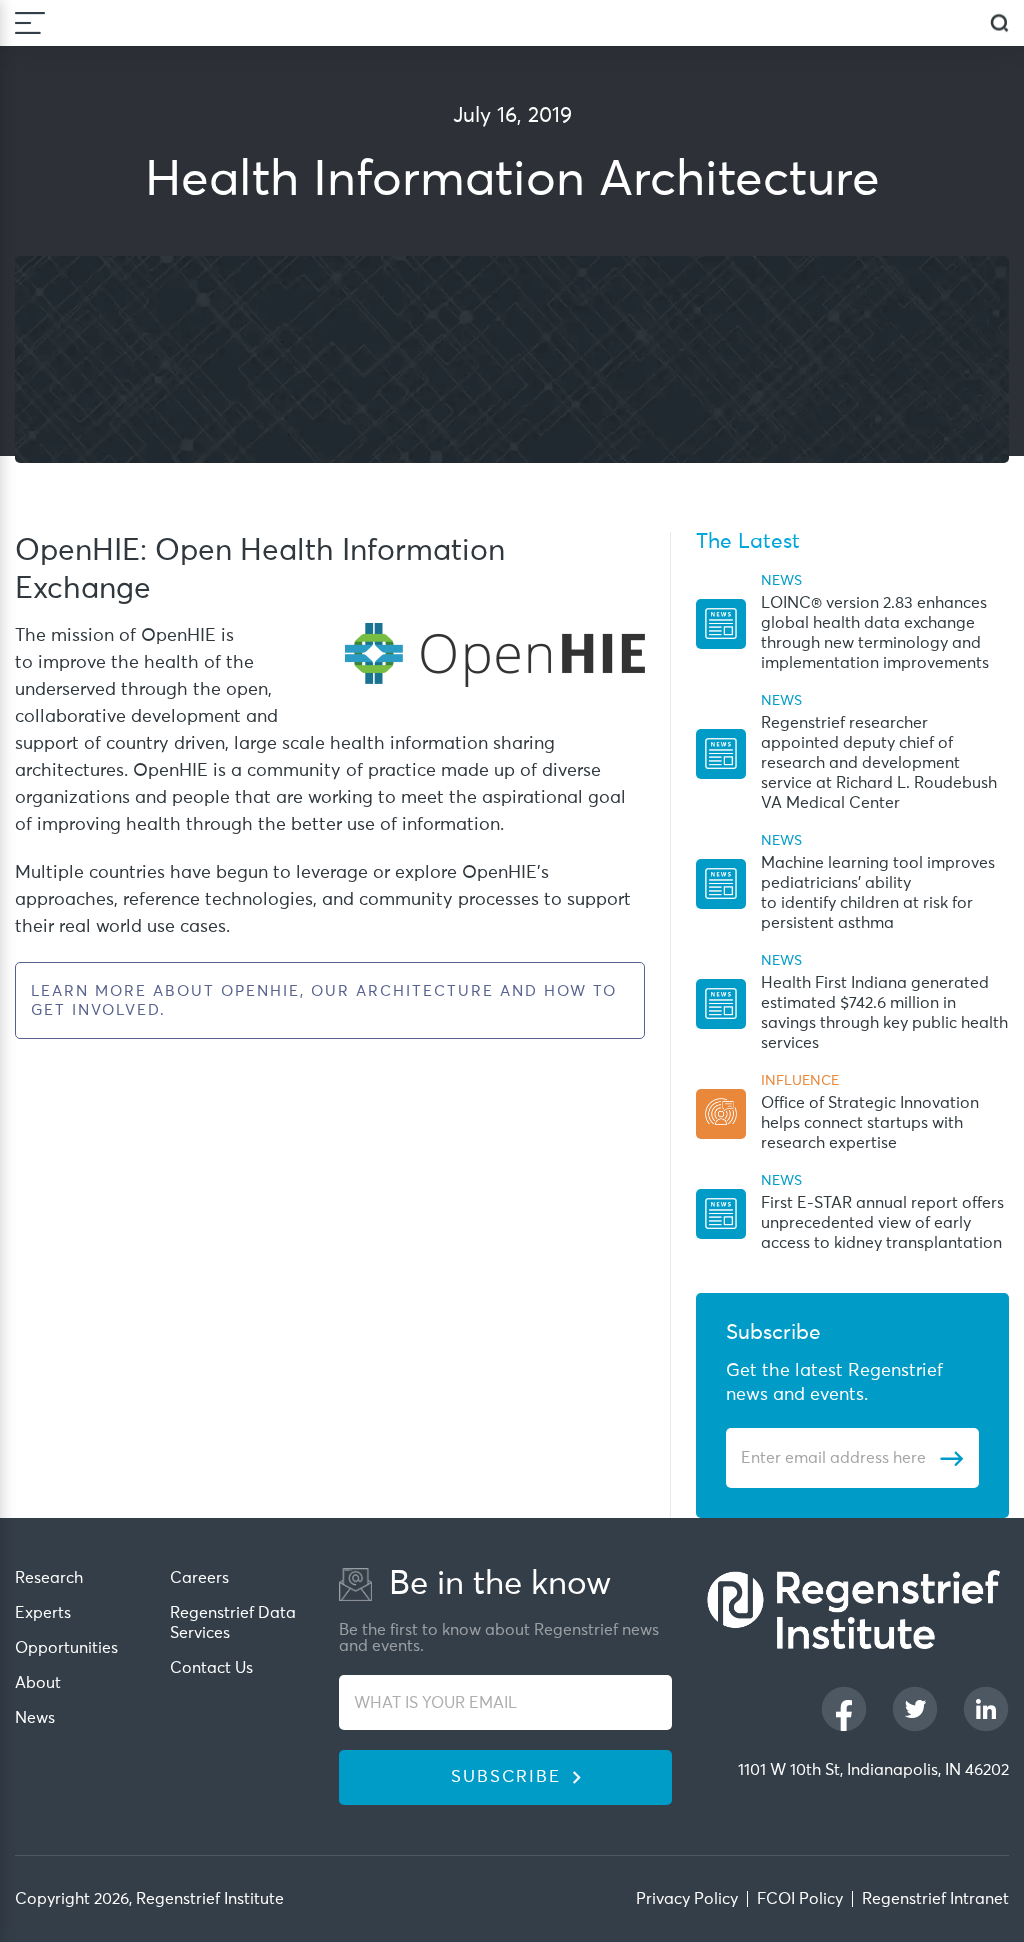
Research (49, 1578)
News (35, 1718)
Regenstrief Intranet (935, 1899)
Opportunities (66, 1648)
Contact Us (211, 1668)
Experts (43, 1613)
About (38, 1683)
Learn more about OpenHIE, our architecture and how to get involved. (324, 1001)
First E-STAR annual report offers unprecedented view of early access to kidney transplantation (882, 1223)
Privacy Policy (687, 1899)
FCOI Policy (800, 1899)
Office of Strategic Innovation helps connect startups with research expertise (870, 1123)
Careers (199, 1578)
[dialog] (999, 23)
